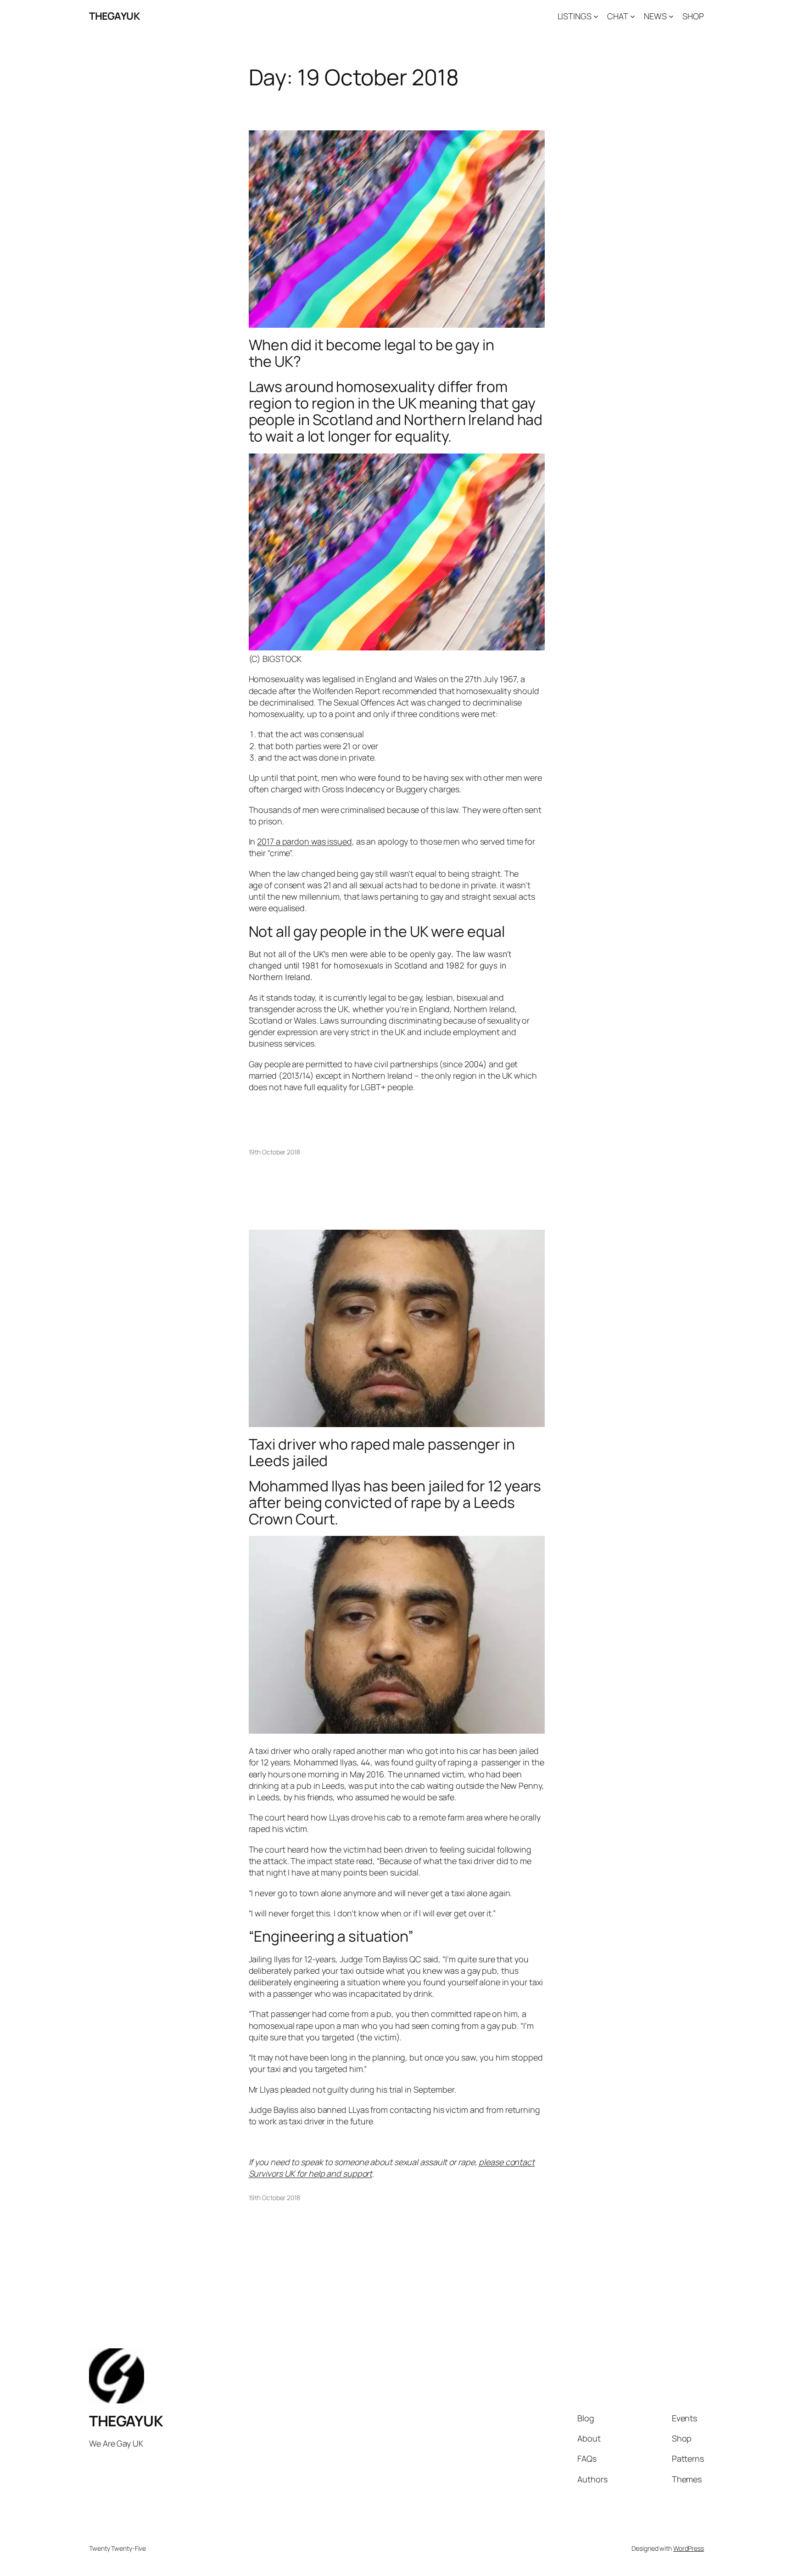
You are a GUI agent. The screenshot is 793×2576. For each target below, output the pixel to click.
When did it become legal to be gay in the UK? (371, 353)
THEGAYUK (114, 16)
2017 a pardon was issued (304, 841)
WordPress (689, 2548)
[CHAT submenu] (633, 16)
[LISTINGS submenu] (596, 16)
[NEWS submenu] (671, 16)
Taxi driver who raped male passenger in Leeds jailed (382, 1452)
